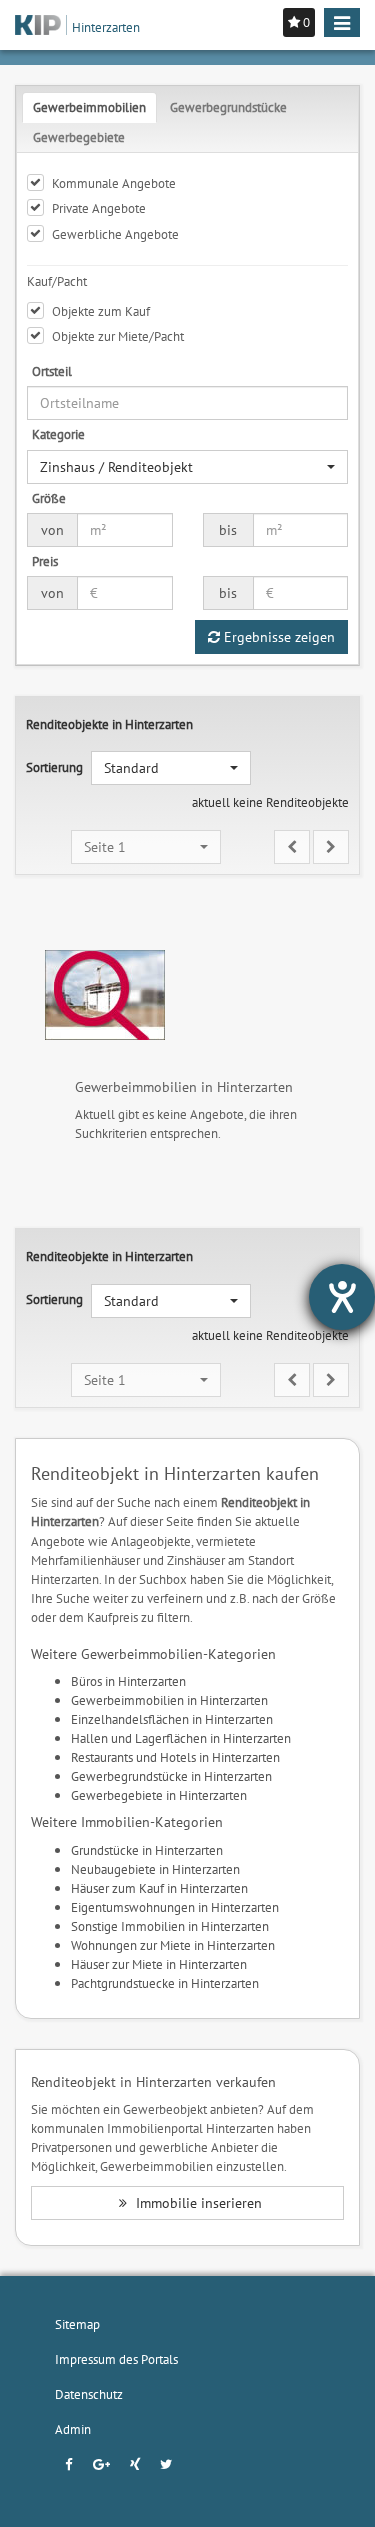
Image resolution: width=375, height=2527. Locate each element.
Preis (45, 561)
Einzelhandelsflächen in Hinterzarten (172, 1719)
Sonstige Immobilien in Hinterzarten (170, 1926)
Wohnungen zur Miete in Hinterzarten (173, 1945)
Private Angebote (99, 208)
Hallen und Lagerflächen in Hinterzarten (181, 1738)
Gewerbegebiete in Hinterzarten (159, 1795)
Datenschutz (89, 2394)
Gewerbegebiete (79, 137)
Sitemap (77, 2324)
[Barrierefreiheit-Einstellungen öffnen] (342, 1297)
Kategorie (58, 434)
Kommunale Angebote (114, 183)
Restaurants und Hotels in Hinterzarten (175, 1757)
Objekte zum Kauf (101, 311)
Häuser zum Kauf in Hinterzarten (159, 1888)
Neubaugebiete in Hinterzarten (155, 1869)
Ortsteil (52, 371)
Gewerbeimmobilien (89, 107)
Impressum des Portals (116, 2359)
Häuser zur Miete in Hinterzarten (159, 1964)
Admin (73, 2429)
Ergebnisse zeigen (277, 637)
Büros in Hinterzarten (128, 1681)
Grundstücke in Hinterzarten (147, 1850)
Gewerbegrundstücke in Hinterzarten (171, 1776)
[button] (187, 467)
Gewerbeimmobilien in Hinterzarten (169, 1700)
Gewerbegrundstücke (228, 107)
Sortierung (54, 767)
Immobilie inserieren (197, 2203)
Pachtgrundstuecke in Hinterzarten (165, 1983)
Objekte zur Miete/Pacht (118, 336)
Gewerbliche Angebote (115, 234)
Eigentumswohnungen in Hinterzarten (175, 1907)
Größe (49, 498)
